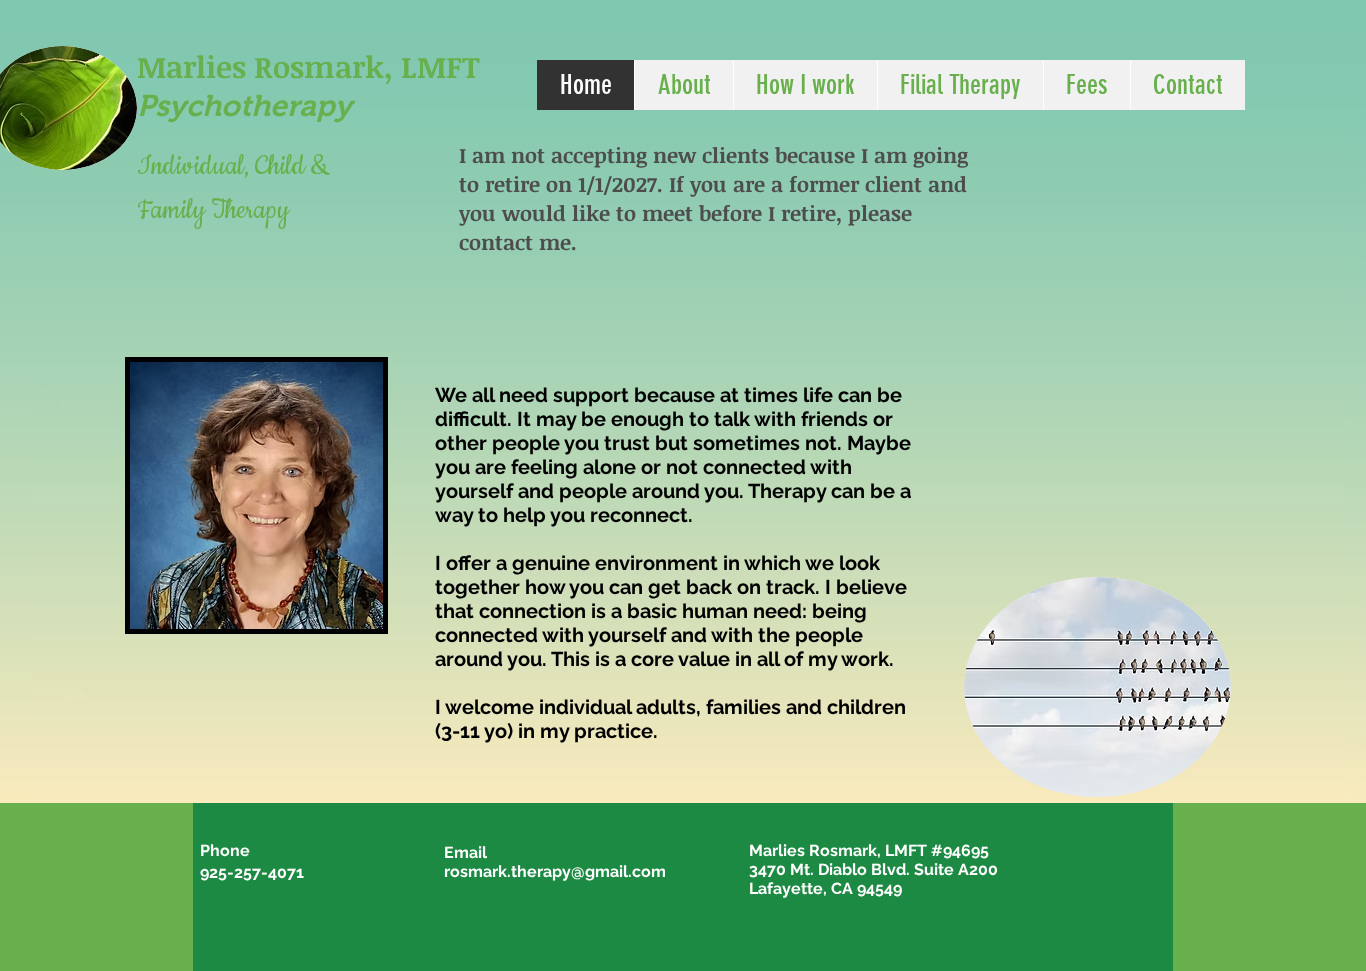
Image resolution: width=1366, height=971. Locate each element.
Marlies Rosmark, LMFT (308, 66)
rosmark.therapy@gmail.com (555, 871)
